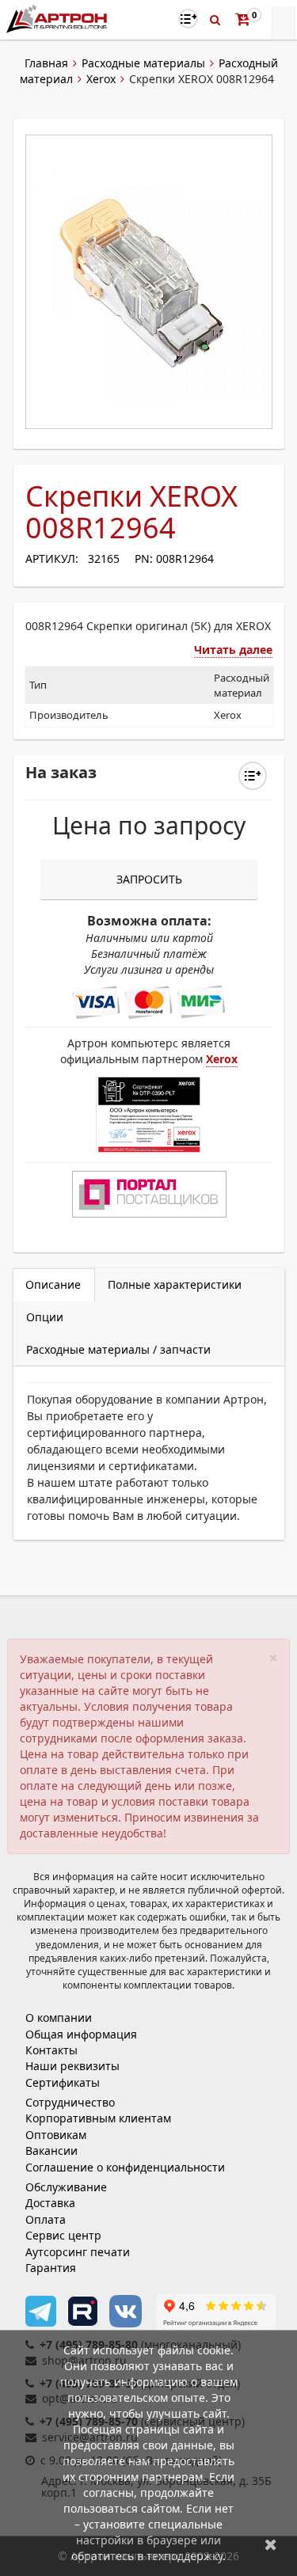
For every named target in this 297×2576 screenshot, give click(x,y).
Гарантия (51, 2268)
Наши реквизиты (72, 2066)
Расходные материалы (143, 63)
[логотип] (58, 19)
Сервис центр (63, 2235)
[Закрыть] (271, 2544)
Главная (46, 63)
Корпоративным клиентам (98, 2118)
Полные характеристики (175, 1284)
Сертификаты (63, 2082)
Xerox (101, 79)
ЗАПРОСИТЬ (149, 879)
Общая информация (81, 2034)
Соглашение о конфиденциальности (125, 2167)
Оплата (46, 2219)
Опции (45, 1317)
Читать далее (233, 650)
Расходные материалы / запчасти (118, 1349)
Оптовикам (56, 2135)
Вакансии (51, 2150)
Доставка (50, 2203)
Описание (53, 1284)
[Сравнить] (253, 776)
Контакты (51, 2050)
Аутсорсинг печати (78, 2252)
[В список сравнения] (188, 19)
